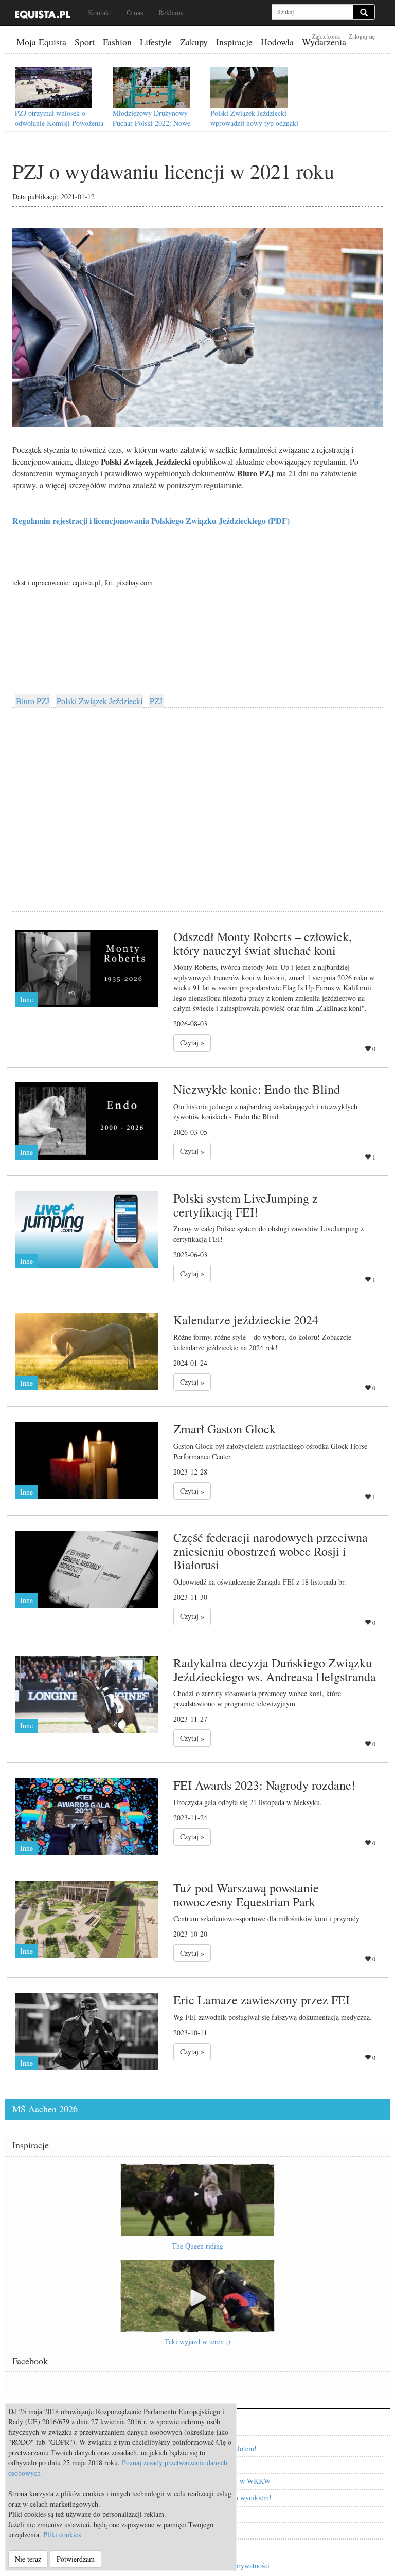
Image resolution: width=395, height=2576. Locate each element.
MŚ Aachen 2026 (45, 2109)
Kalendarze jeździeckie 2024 (246, 1320)
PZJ (156, 701)
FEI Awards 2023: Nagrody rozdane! (264, 1785)
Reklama (171, 13)
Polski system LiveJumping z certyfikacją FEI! (246, 1205)
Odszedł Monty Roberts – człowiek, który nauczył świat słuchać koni (263, 943)
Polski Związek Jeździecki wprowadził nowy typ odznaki (254, 118)
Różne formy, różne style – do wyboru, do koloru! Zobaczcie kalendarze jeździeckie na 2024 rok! (262, 1342)
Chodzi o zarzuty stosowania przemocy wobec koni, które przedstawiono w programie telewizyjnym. (257, 1698)
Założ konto (327, 36)
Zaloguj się (362, 36)
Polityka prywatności (239, 2565)
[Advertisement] (197, 798)
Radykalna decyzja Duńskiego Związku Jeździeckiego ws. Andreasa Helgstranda (275, 1669)
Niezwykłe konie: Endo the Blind (257, 1089)
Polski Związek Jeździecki (100, 701)
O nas (135, 13)
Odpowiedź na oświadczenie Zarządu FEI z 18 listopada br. (260, 1582)
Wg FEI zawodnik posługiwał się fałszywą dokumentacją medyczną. (273, 2017)
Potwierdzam (76, 2559)
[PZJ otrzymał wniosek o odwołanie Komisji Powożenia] (53, 87)
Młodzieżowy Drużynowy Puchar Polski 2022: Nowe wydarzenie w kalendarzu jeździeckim (151, 128)
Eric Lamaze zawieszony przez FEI (262, 2000)
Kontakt (100, 13)
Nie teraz (28, 2559)
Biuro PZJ (33, 701)
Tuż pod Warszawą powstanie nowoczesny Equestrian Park (246, 1894)
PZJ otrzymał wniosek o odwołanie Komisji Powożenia (59, 118)
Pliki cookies (62, 2535)
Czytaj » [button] (192, 1043)
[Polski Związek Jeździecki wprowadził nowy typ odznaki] (249, 87)
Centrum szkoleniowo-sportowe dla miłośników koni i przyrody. (267, 1918)
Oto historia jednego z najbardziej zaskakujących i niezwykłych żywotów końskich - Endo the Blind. (265, 1111)
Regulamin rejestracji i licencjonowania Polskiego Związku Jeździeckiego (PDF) (151, 520)
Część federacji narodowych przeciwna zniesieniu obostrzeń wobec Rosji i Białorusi (271, 1551)
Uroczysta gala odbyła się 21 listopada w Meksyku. (248, 1802)
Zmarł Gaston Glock (225, 1429)
